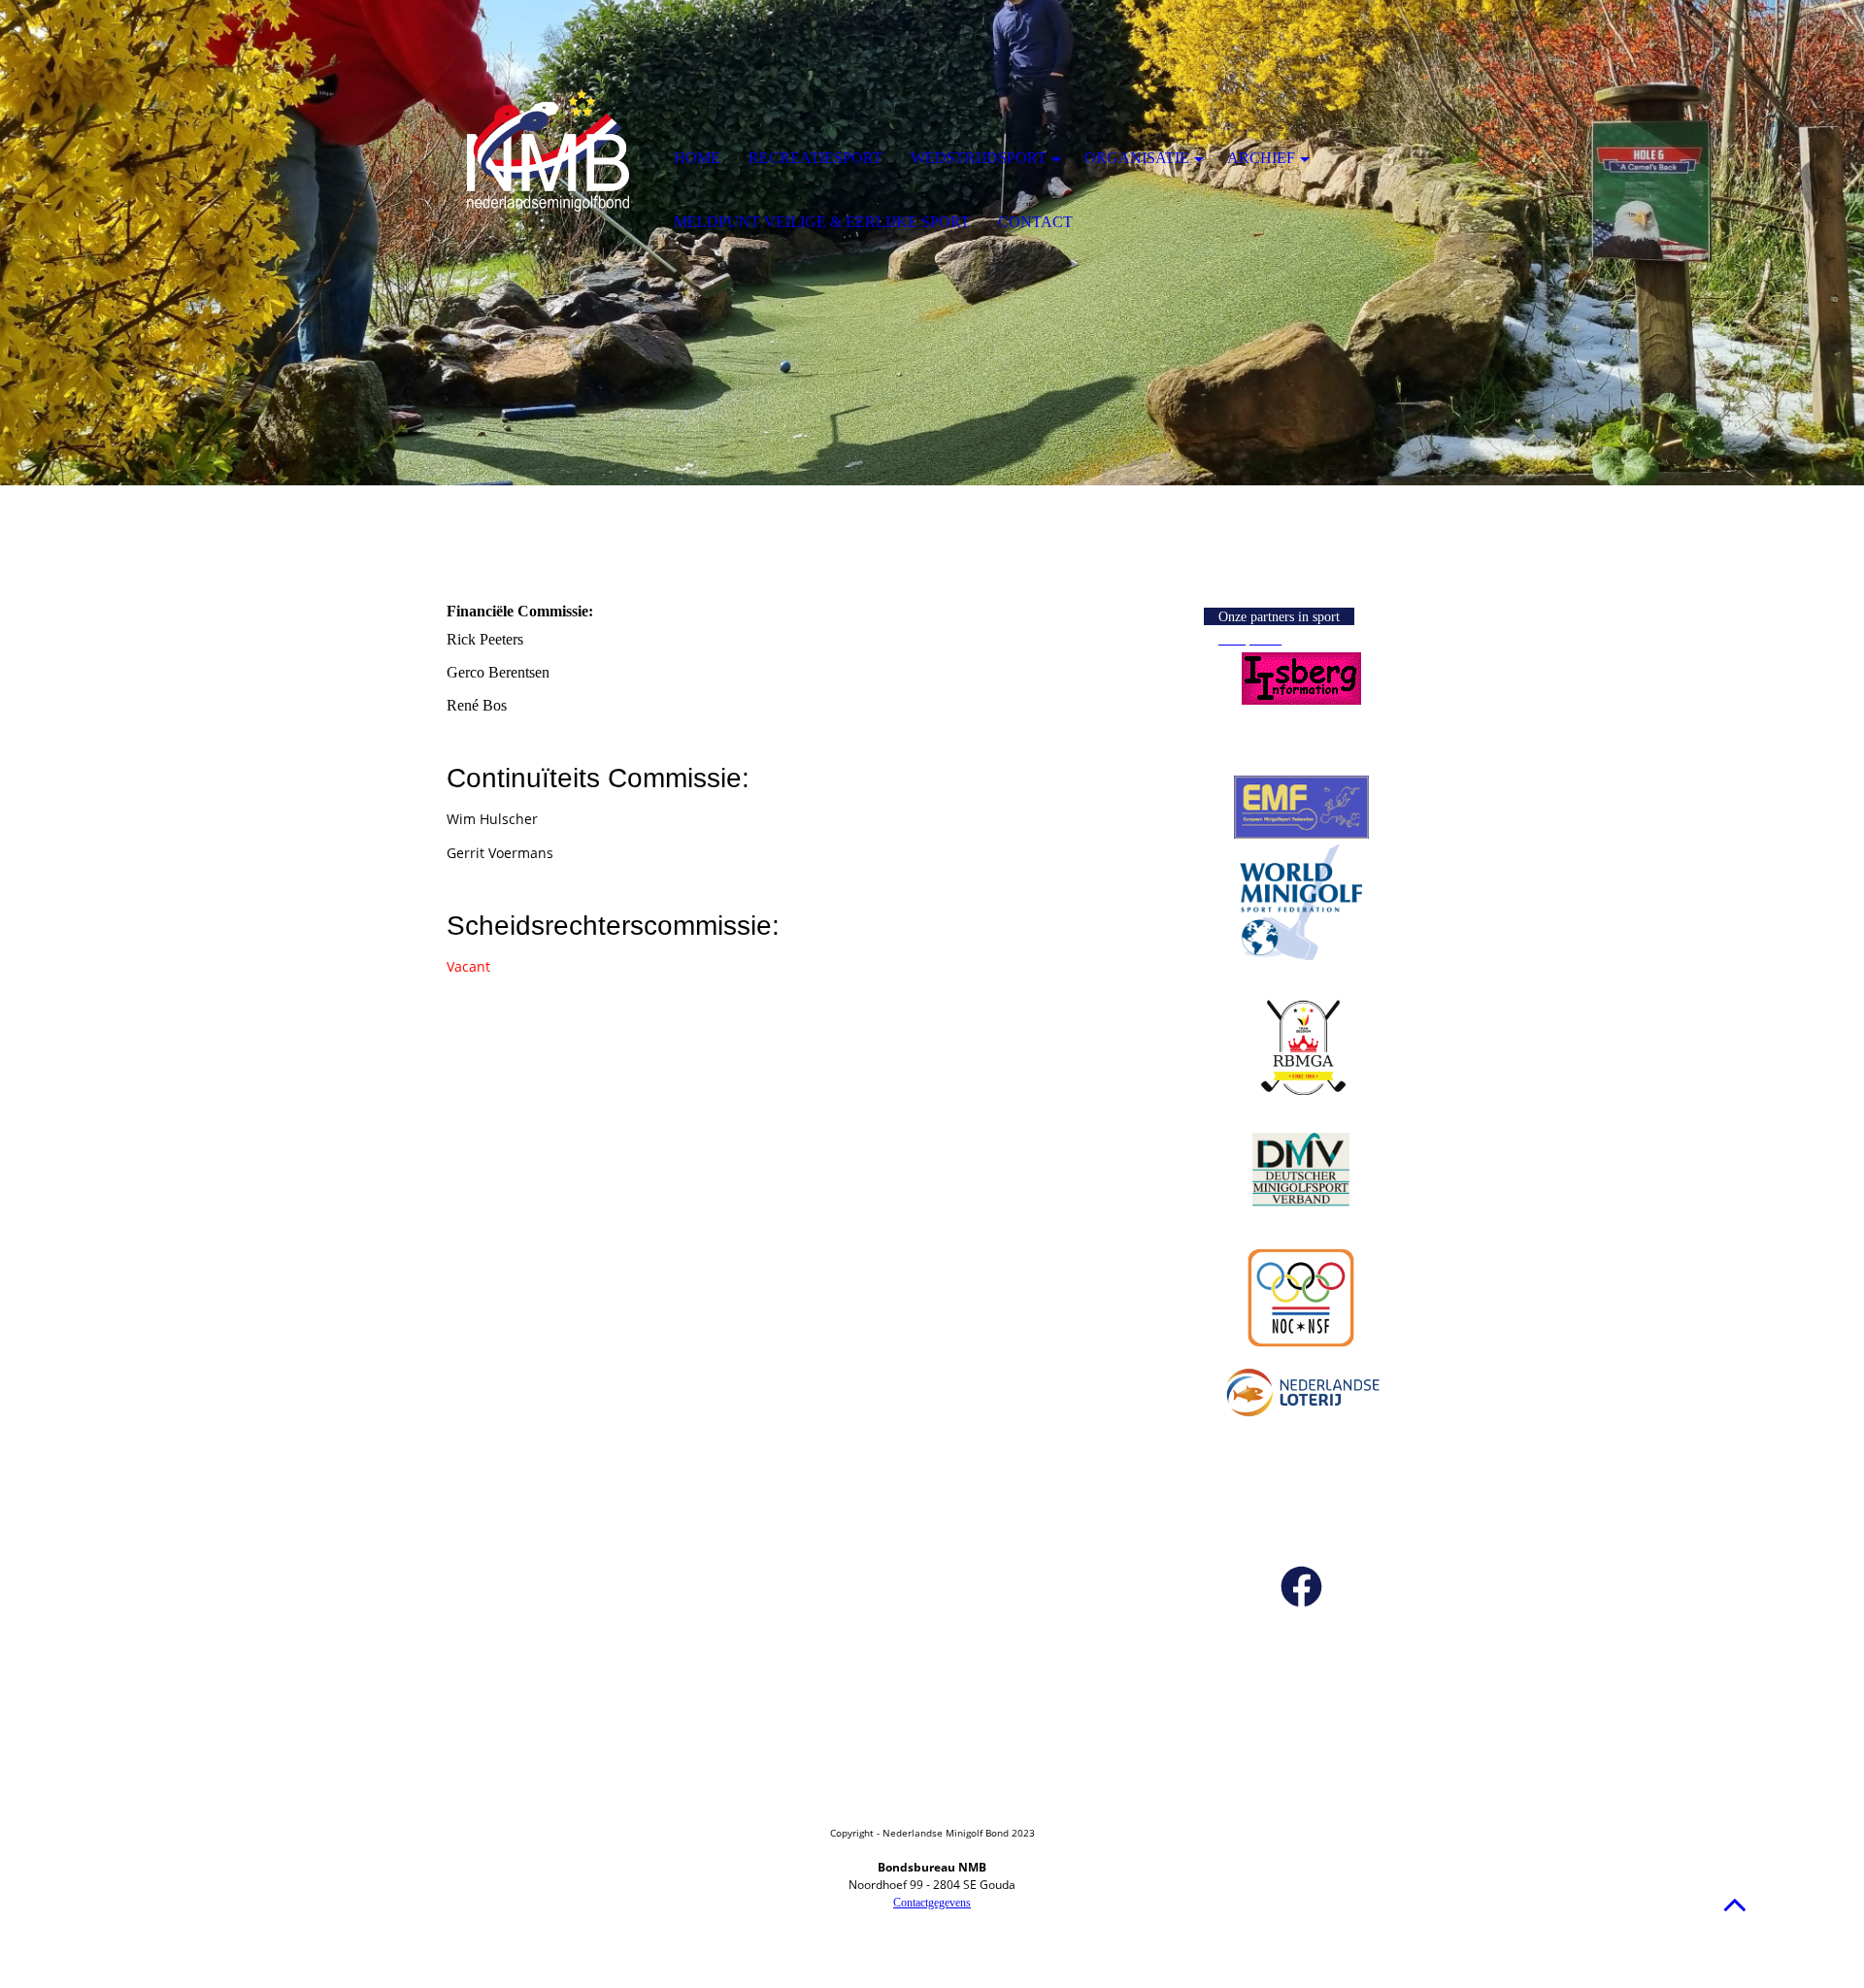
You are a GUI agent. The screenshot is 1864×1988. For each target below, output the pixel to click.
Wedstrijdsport (979, 158)
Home (697, 158)
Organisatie (1137, 158)
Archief (1261, 158)
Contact (1035, 222)
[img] (549, 160)
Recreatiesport (815, 158)
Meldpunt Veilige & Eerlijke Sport (822, 222)
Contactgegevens (932, 1903)
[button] (1735, 1904)
